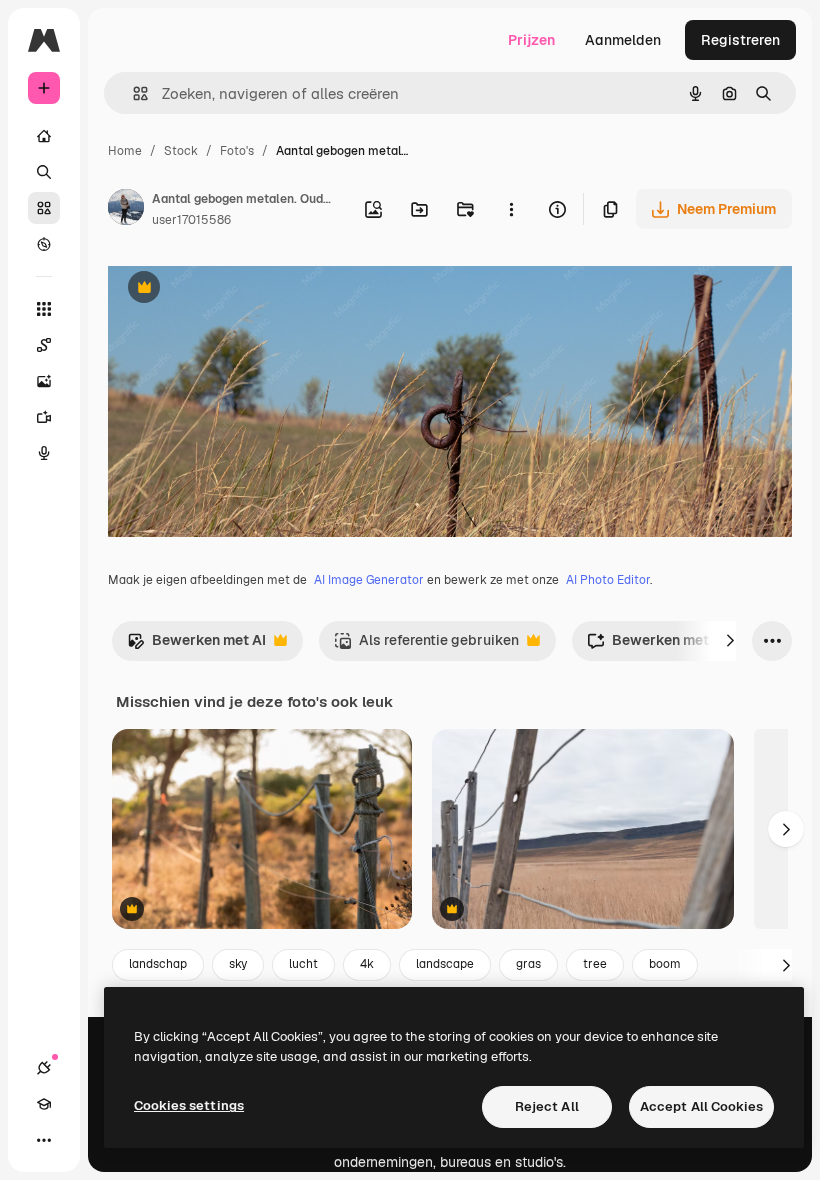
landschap (158, 964)
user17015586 (191, 220)
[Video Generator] (44, 417)
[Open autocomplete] (132, 93)
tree (595, 964)
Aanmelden (623, 40)
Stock (181, 151)
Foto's (237, 151)
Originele (239, 289)
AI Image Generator (369, 580)
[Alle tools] (44, 309)
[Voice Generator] (44, 453)
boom (665, 964)
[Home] (44, 136)
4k (367, 964)
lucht (303, 964)
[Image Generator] (44, 381)
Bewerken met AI (196, 645)
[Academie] (44, 1104)
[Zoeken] (44, 172)
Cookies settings (189, 1105)
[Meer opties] (511, 209)
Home (125, 151)
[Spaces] (44, 345)
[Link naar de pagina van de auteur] (126, 210)
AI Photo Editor (608, 580)
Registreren (740, 40)
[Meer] (44, 1140)
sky (238, 964)
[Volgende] (730, 641)
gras (528, 964)
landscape (445, 964)
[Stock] (44, 208)
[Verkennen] (44, 244)
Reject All (547, 1106)
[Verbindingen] (44, 1068)
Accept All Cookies (701, 1106)
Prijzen (531, 40)
